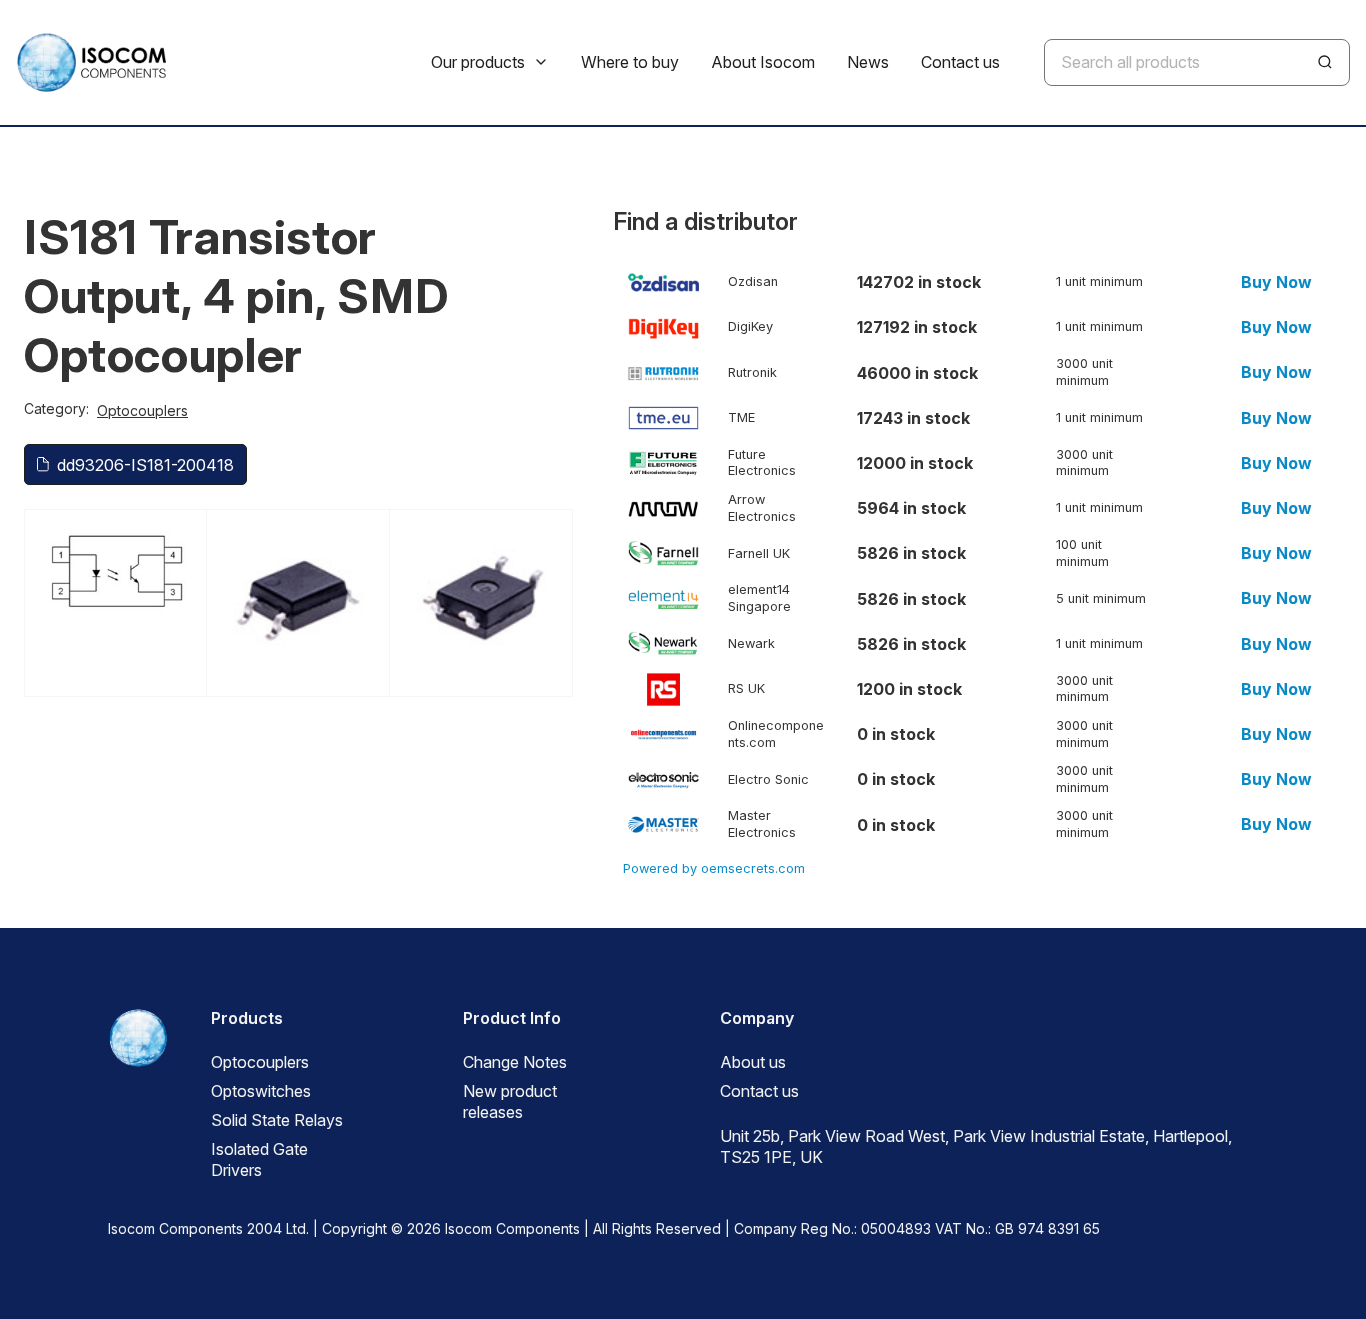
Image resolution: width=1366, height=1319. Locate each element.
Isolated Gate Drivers (259, 1159)
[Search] (1325, 62)
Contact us (759, 1091)
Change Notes (515, 1062)
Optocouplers (142, 410)
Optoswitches (261, 1091)
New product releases (510, 1101)
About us (753, 1062)
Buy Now (1276, 282)
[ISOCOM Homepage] (91, 62)
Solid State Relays (277, 1120)
